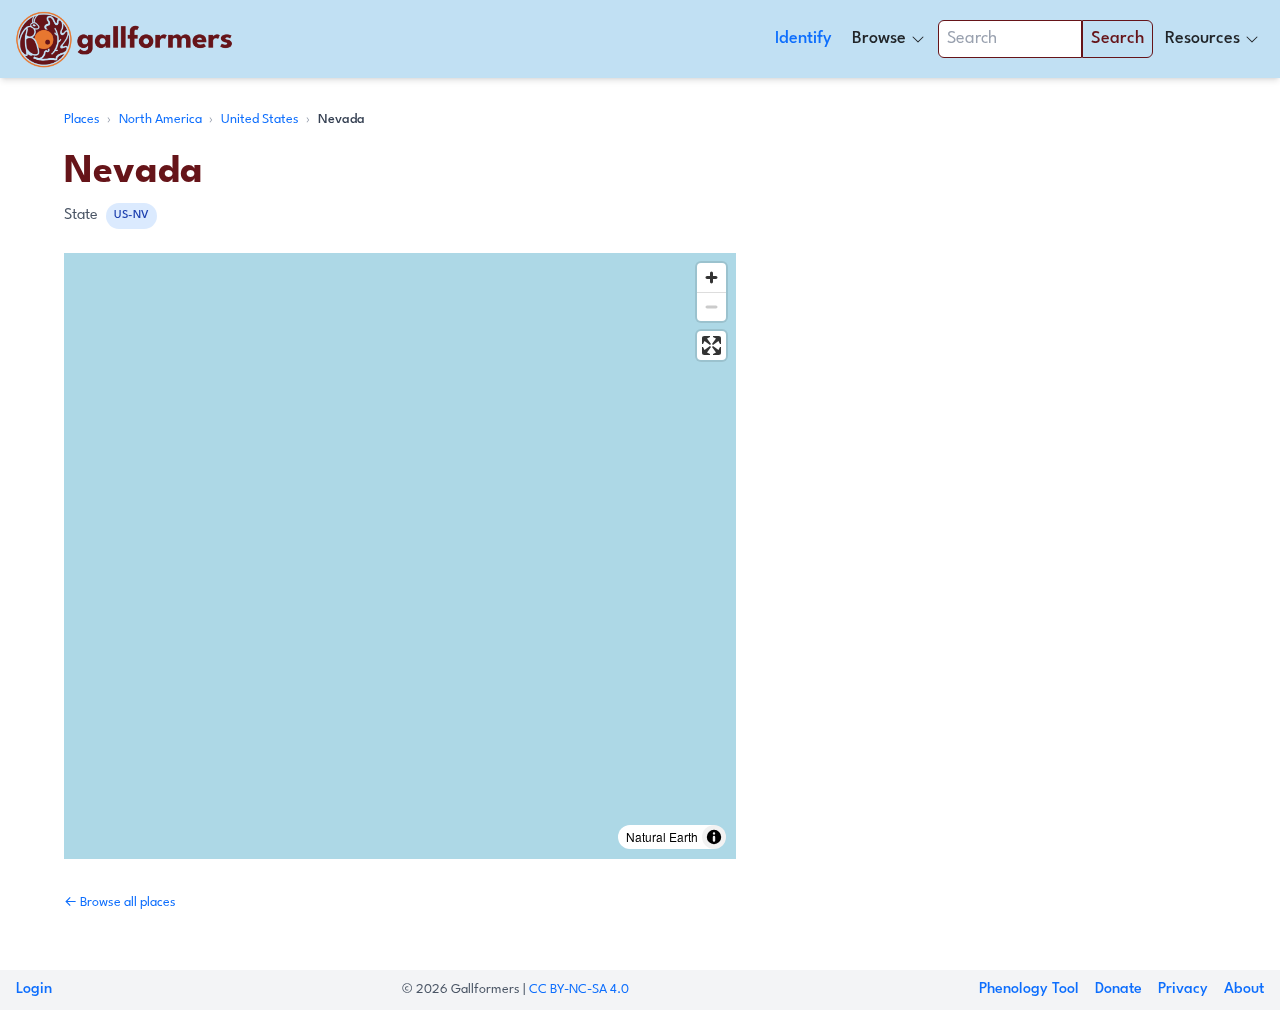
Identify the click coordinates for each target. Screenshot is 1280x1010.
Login (34, 989)
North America (162, 119)
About (1244, 989)
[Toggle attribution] (714, 837)
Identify (803, 38)
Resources (1202, 38)
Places (83, 119)
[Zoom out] (711, 306)
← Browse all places (120, 902)
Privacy (1183, 989)
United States (261, 119)
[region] (400, 556)
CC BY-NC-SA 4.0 (579, 989)
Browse (879, 38)
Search (1117, 38)
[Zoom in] (711, 277)
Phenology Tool (1029, 989)
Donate (1118, 989)
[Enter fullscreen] (711, 345)
